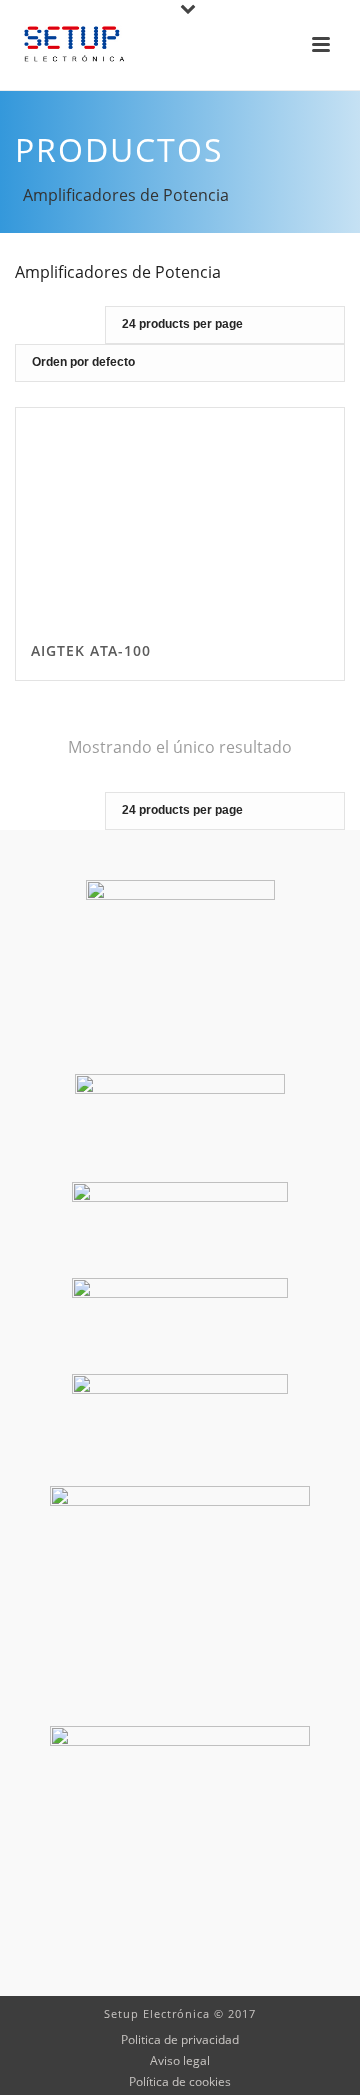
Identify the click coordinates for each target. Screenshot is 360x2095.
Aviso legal (180, 2061)
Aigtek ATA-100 (91, 650)
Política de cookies (180, 2082)
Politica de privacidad (180, 2040)
